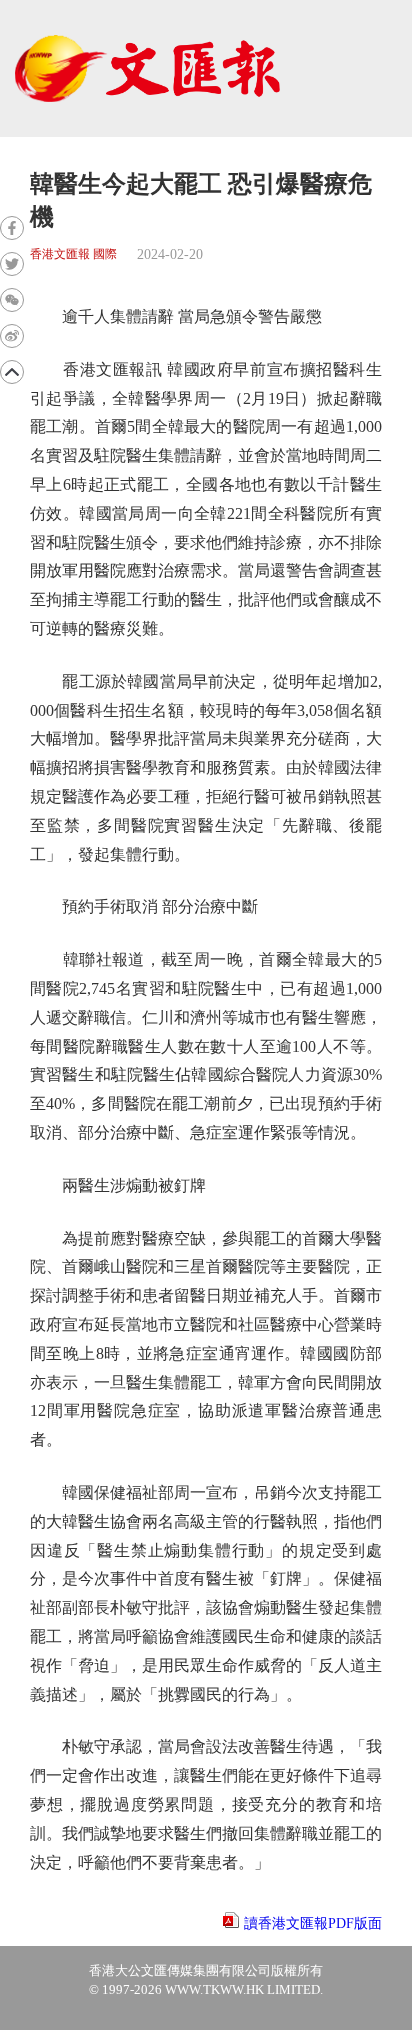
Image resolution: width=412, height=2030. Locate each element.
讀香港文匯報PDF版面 (313, 1923)
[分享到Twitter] (12, 264)
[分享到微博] (12, 336)
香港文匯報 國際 (73, 254)
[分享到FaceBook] (12, 228)
